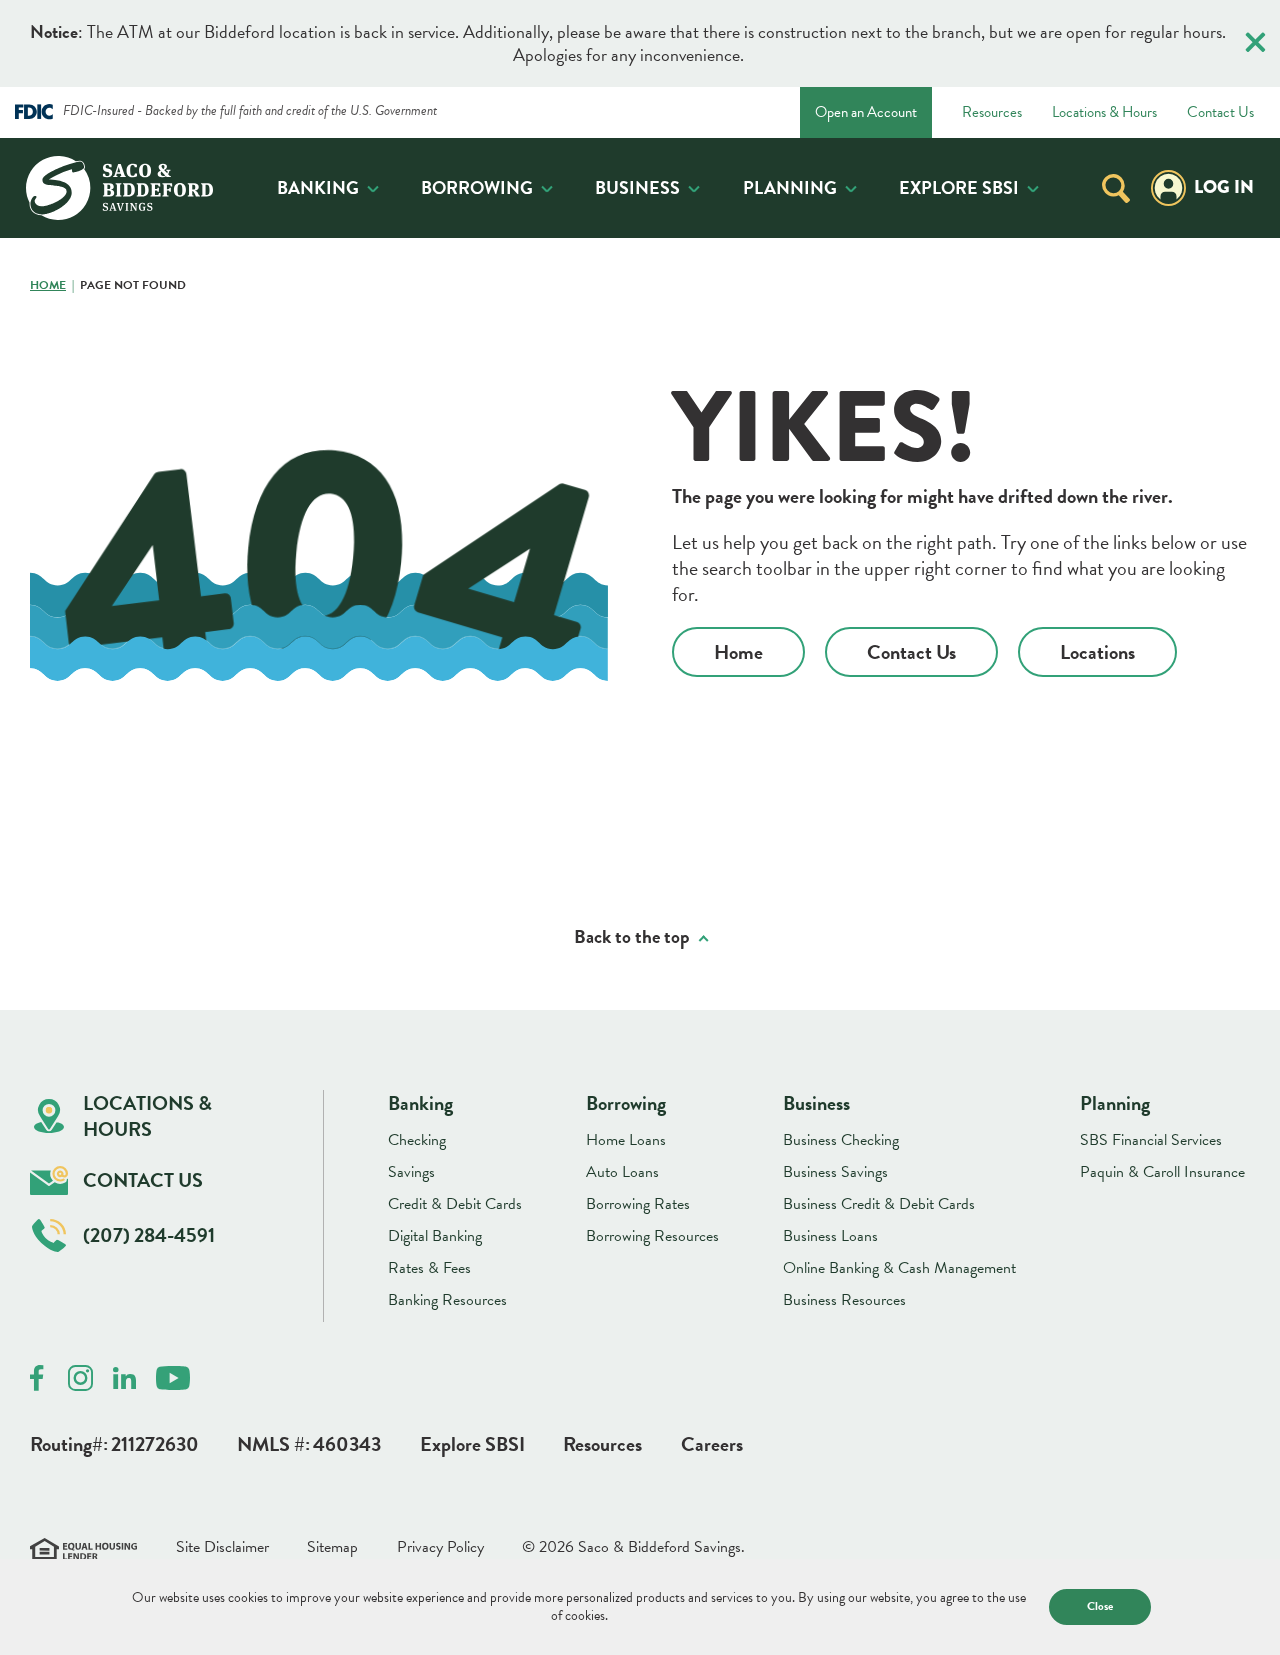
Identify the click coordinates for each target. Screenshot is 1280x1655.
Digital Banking (435, 1236)
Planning (790, 187)
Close (1100, 1606)
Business (637, 187)
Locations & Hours (1104, 113)
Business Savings (835, 1172)
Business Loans (830, 1236)
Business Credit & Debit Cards (879, 1204)
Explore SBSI (959, 187)
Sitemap (332, 1547)
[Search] (1116, 187)
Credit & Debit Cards (455, 1204)
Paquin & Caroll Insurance (1162, 1172)
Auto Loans (622, 1172)
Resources (992, 113)
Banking (318, 187)
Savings (411, 1172)
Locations (1097, 652)
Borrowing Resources (652, 1236)
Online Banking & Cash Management (899, 1268)
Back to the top (632, 937)
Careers (712, 1444)
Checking (417, 1140)
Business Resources (844, 1300)
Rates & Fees (429, 1268)
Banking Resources (447, 1300)
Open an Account (866, 112)
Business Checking (841, 1140)
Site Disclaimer (222, 1547)
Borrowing (477, 187)
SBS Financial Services (1151, 1140)
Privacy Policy (440, 1547)
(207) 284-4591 (149, 1235)
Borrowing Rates (638, 1204)
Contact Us (1220, 113)
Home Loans (626, 1140)
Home (48, 286)
